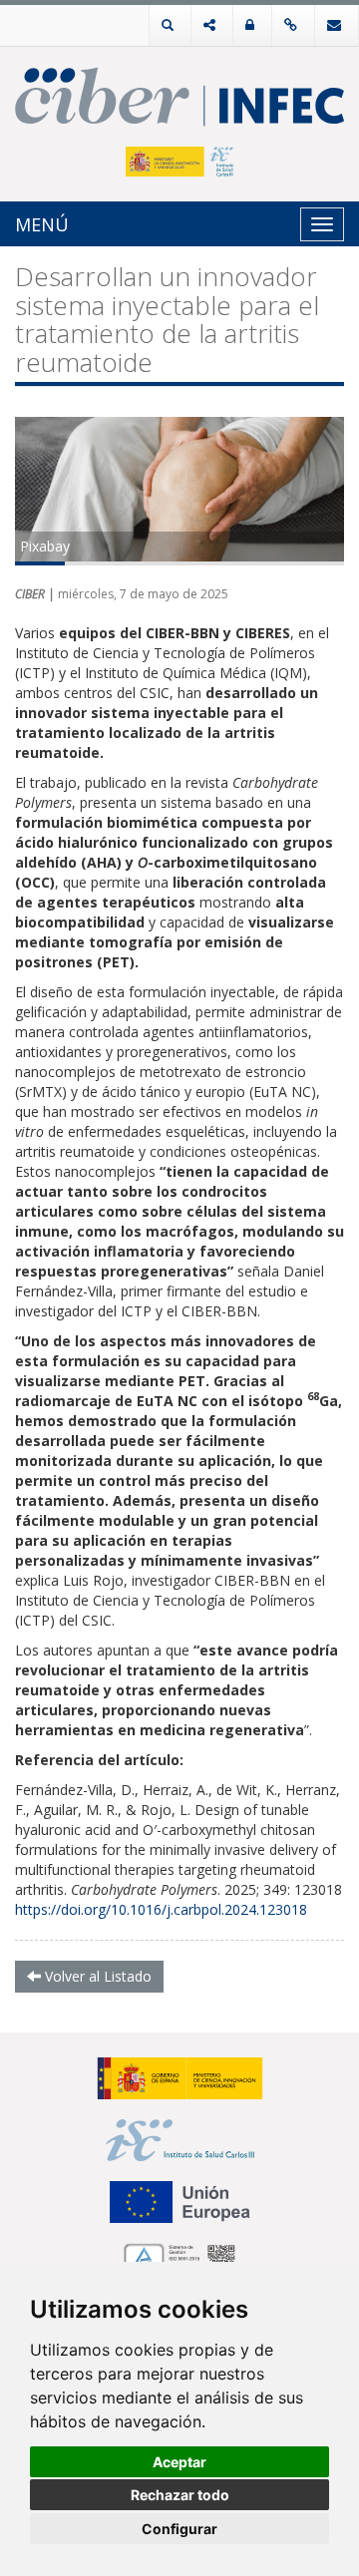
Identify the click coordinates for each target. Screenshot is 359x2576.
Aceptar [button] (179, 2462)
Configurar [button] (179, 2529)
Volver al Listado (96, 1976)
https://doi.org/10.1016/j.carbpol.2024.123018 (161, 1909)
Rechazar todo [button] (180, 2495)
